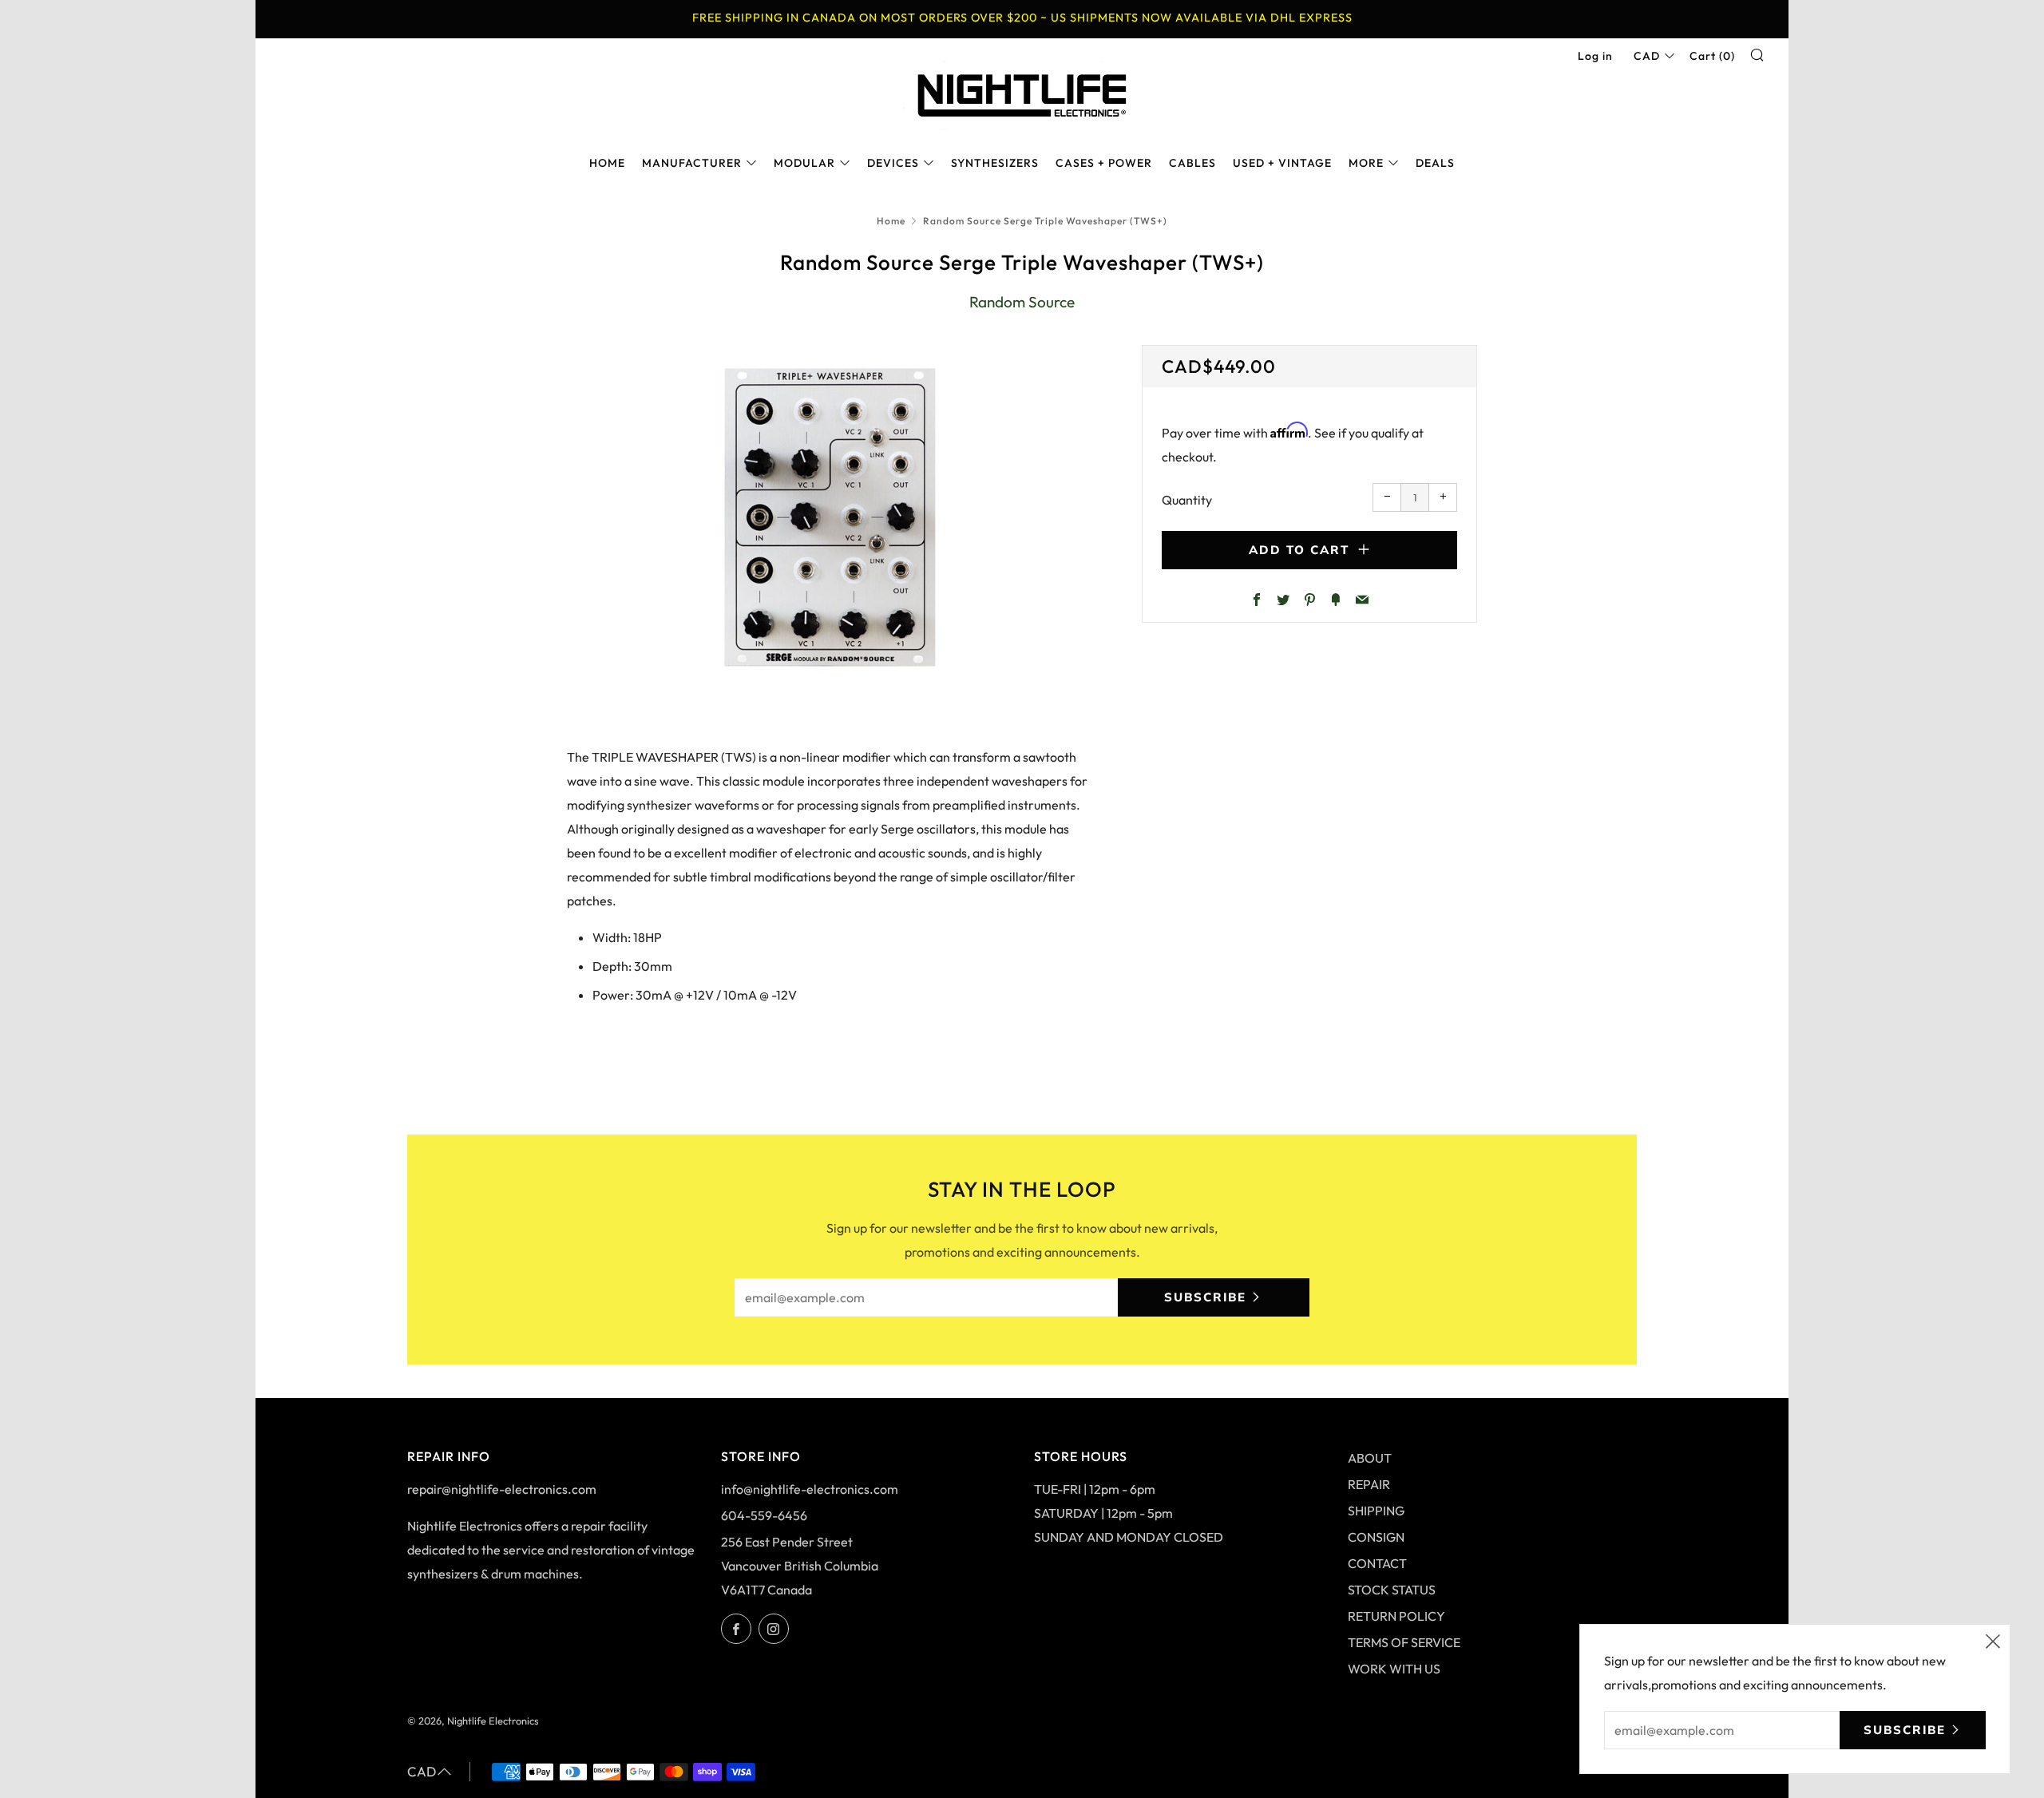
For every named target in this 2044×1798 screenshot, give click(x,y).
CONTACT (1377, 1563)
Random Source (1022, 302)
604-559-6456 (764, 1515)
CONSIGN (1376, 1537)
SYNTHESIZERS (995, 163)
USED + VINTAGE (1282, 163)
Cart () (1712, 56)
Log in (1595, 56)
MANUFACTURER (692, 163)
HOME (607, 163)
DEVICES (893, 163)
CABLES (1192, 163)
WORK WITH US (1394, 1669)
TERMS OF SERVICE (1404, 1642)
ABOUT (1370, 1458)
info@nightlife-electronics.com (810, 1489)
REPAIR (1369, 1484)
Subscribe (1205, 1297)
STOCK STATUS (1392, 1590)
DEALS (1435, 163)
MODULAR (804, 163)
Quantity (1187, 500)
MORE (1366, 163)
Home (891, 221)
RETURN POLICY (1396, 1616)
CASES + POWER (1104, 163)
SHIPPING (1376, 1511)
